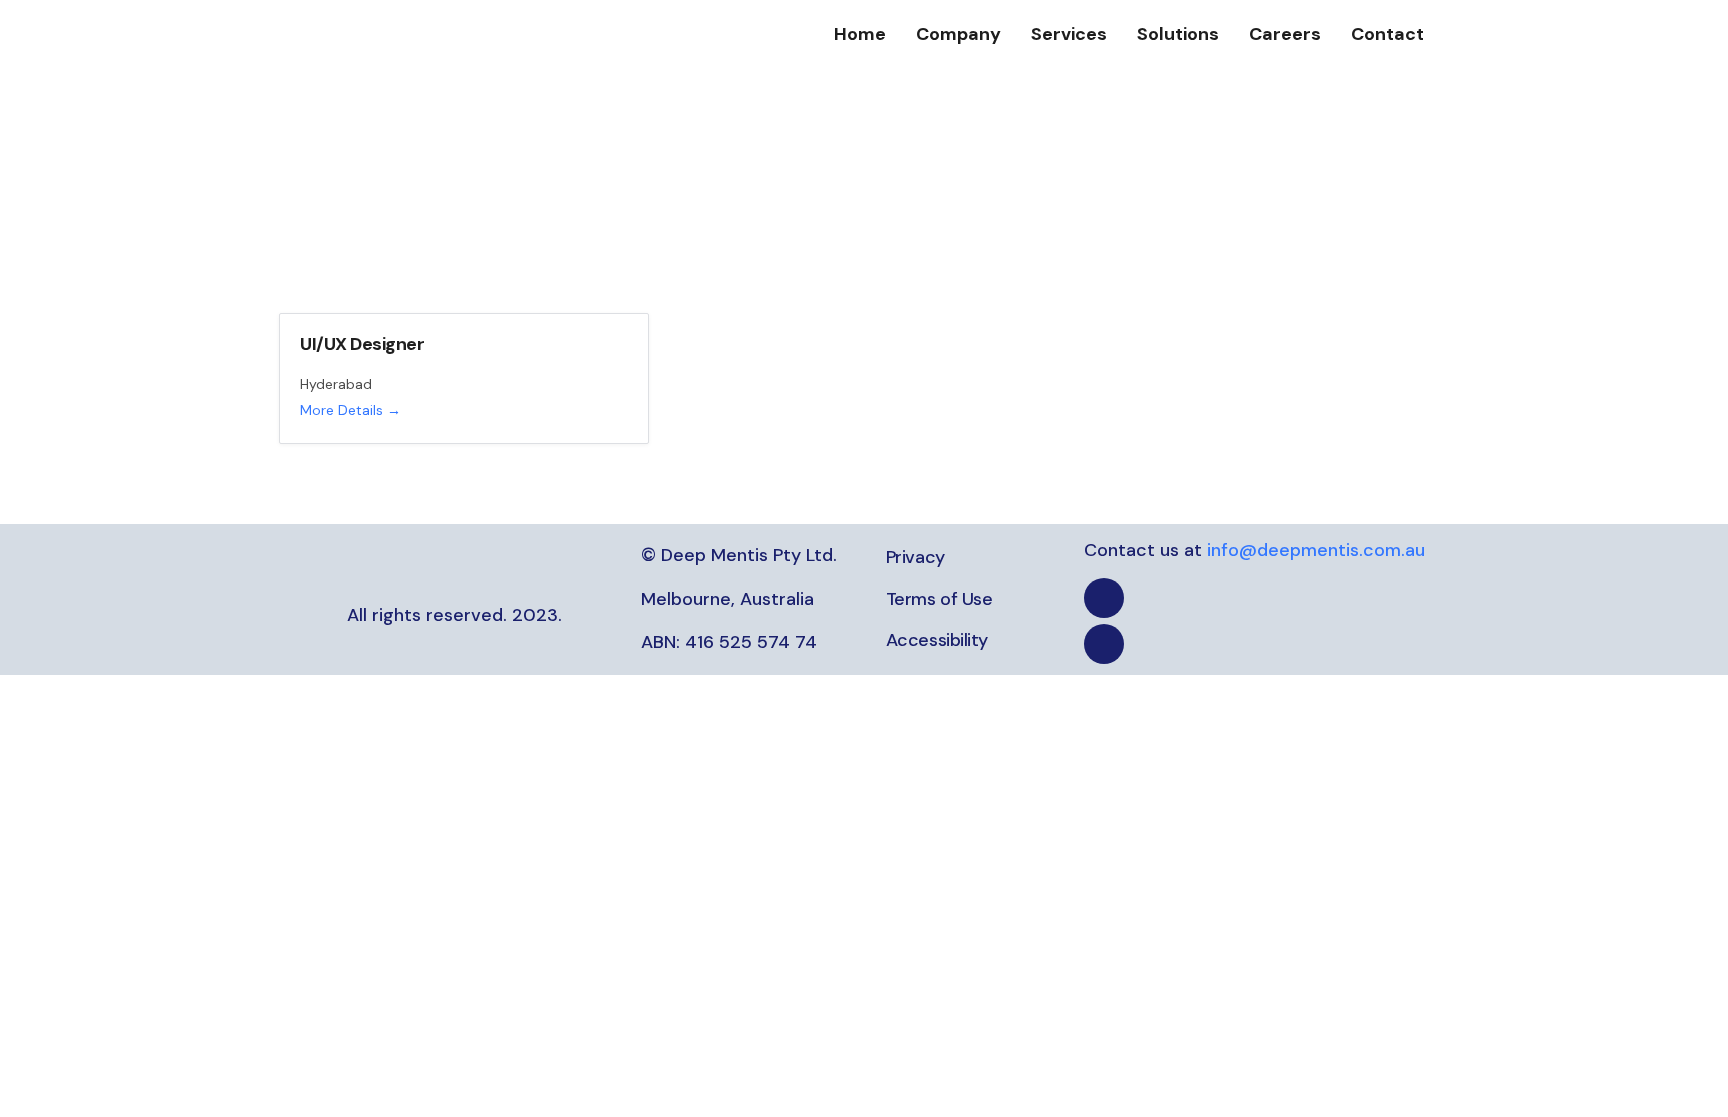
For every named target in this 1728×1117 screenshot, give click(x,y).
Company (958, 34)
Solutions (1178, 34)
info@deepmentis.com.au (1316, 550)
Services (1069, 34)
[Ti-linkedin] (1104, 598)
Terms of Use (939, 599)
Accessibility (937, 640)
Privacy (915, 557)
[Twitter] (1104, 644)
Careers (1285, 34)
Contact (1387, 34)
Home (860, 34)
